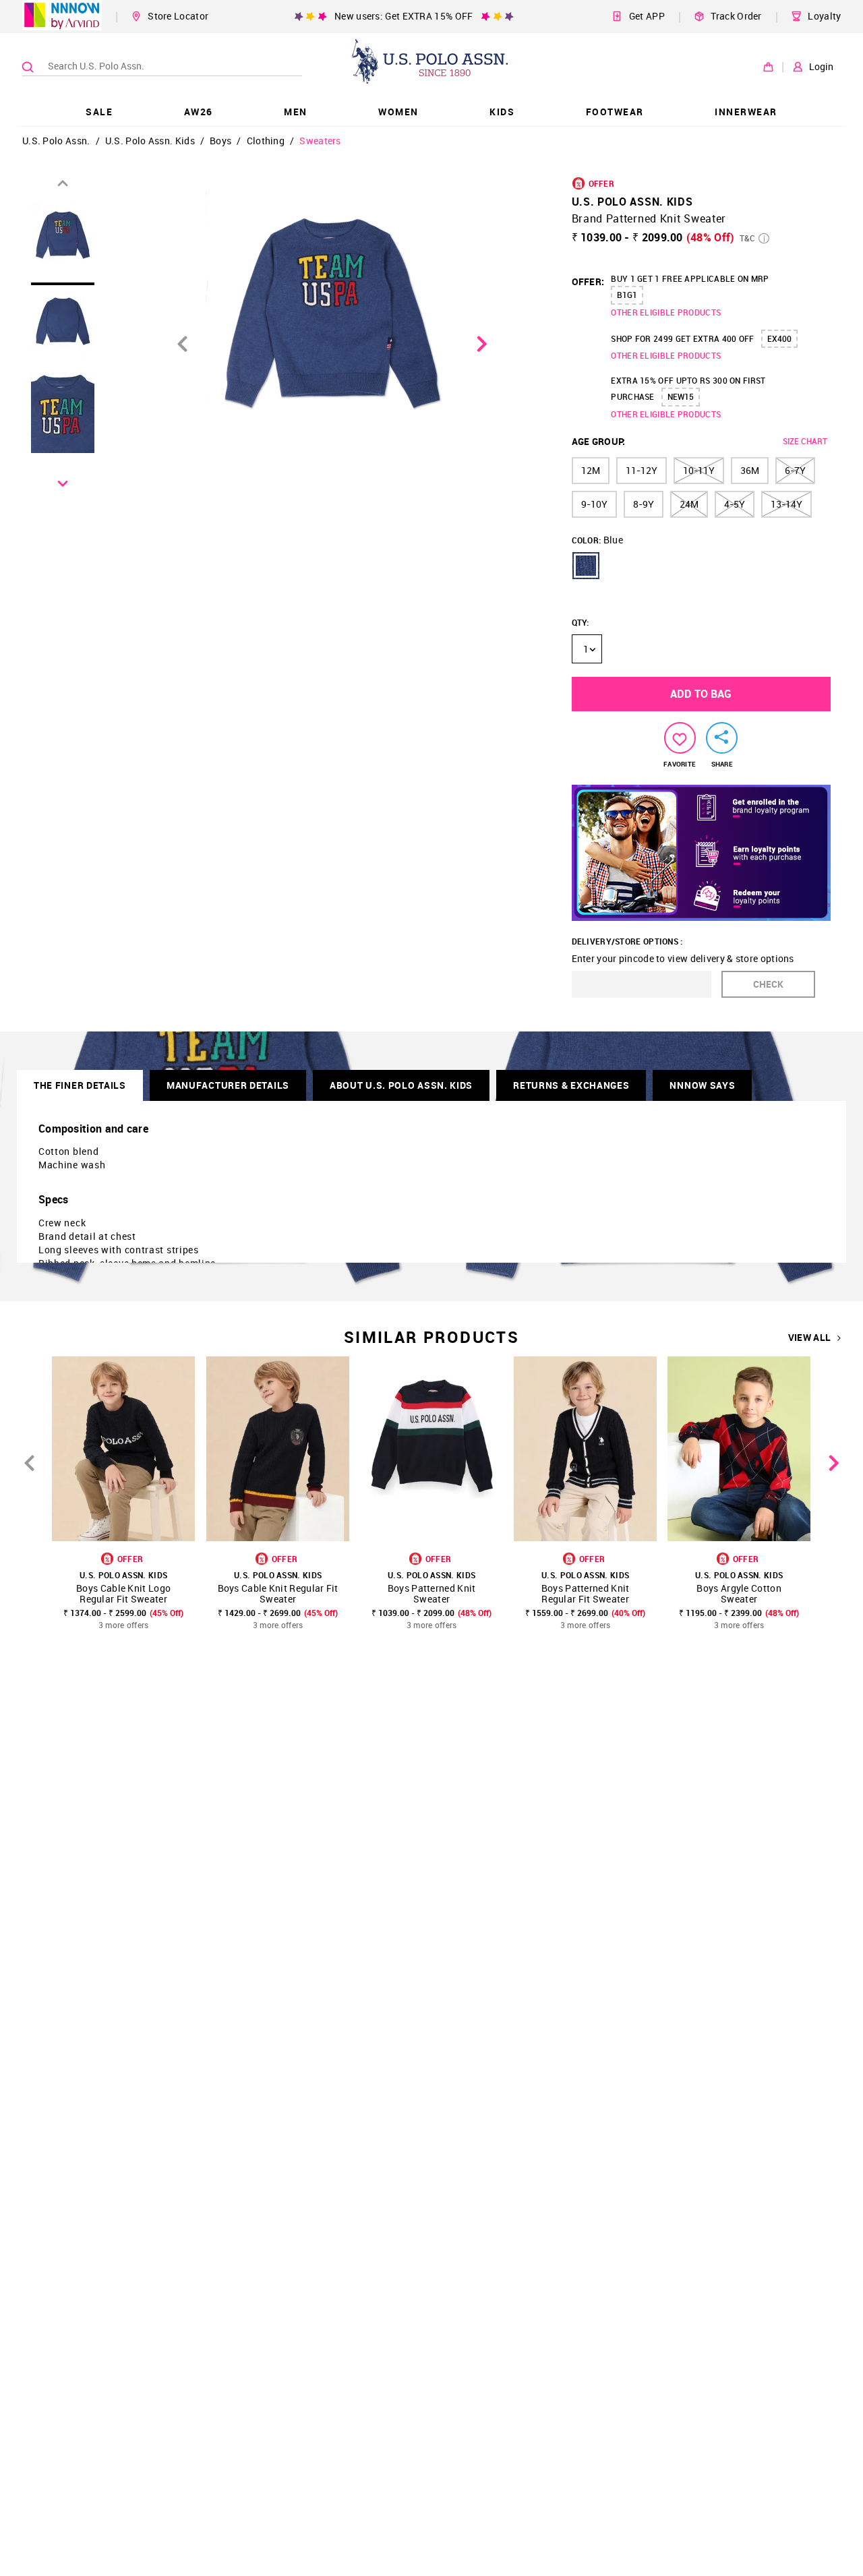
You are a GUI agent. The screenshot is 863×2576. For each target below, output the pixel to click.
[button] (586, 566)
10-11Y (699, 470)
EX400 (779, 338)
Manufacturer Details (228, 1085)
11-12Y (642, 470)
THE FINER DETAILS (80, 1085)
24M (689, 504)
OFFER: (588, 281)
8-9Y (644, 504)
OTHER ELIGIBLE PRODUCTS (666, 312)
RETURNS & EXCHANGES (571, 1085)
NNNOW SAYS (702, 1085)
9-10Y (594, 504)
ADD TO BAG (701, 694)
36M (750, 470)
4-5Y (735, 504)
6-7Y (795, 470)
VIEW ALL (809, 1338)
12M (591, 470)
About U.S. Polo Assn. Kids (401, 1085)
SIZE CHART (805, 441)
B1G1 (627, 295)
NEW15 (681, 396)
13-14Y (786, 504)
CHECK (768, 984)
